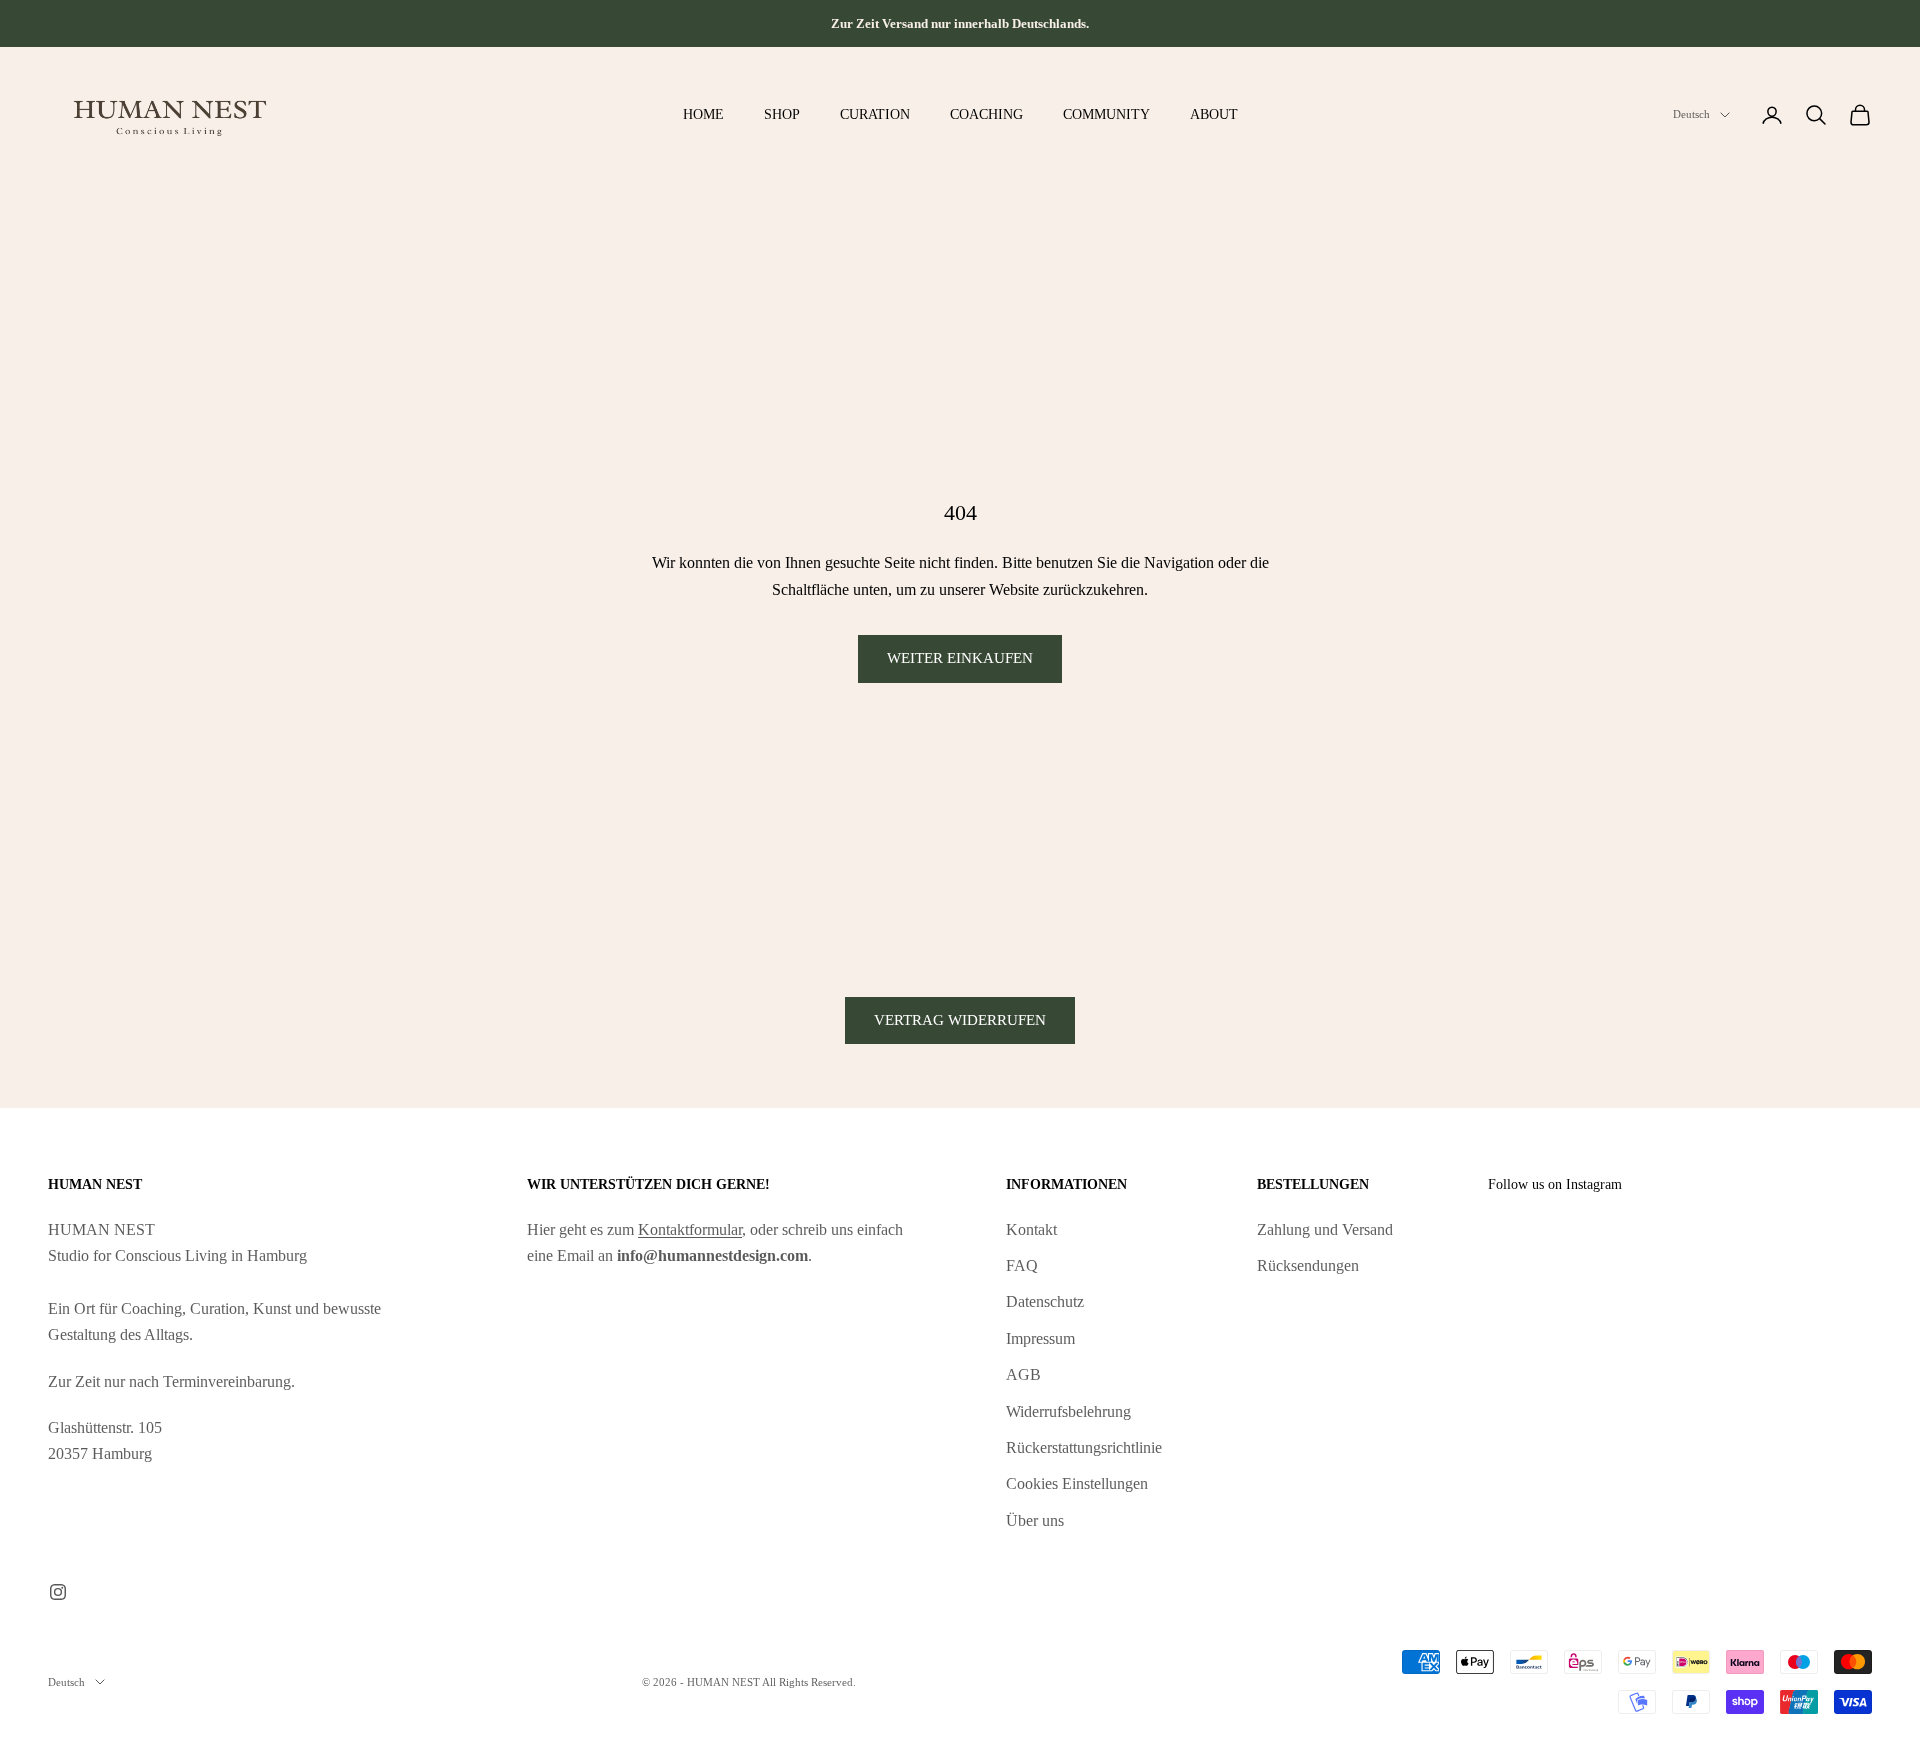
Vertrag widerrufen (960, 1020)
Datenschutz (1045, 1301)
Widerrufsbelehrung (1068, 1411)
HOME (703, 114)
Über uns (1035, 1520)
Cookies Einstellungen (1077, 1483)
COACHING (986, 114)
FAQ (1022, 1265)
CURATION (875, 114)
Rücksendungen (1308, 1265)
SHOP (782, 114)
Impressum (1040, 1338)
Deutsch (1691, 115)
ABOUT (1214, 114)
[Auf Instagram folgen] (58, 1592)
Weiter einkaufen (960, 658)
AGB (1023, 1374)
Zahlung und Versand (1325, 1229)
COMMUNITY (1106, 114)
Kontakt (1031, 1229)
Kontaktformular (690, 1229)
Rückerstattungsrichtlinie (1084, 1447)
